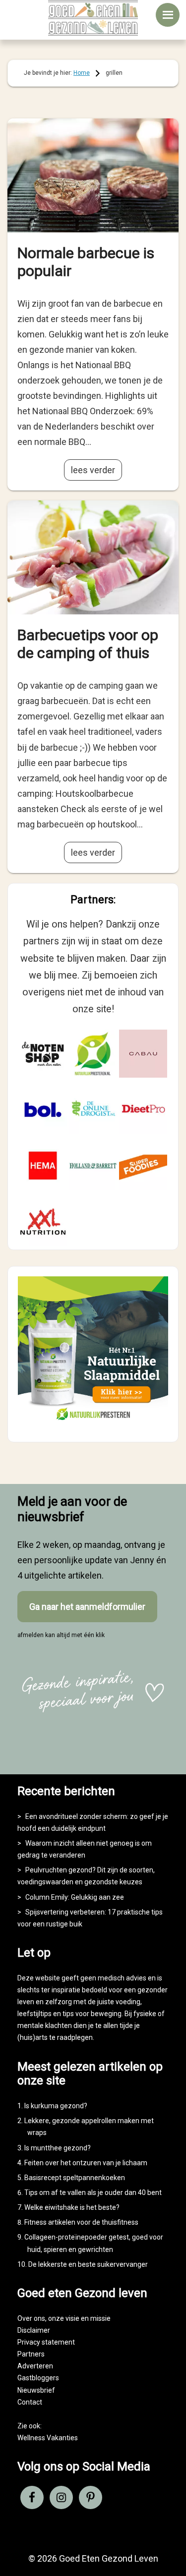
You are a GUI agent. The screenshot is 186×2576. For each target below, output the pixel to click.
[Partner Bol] (43, 1110)
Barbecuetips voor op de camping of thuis (88, 644)
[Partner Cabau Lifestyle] (143, 1054)
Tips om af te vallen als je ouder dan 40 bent (93, 2192)
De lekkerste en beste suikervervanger (88, 2264)
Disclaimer (34, 2330)
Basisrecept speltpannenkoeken (75, 2178)
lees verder (93, 470)
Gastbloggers (38, 2378)
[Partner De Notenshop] (43, 1054)
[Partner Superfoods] (143, 1166)
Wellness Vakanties (48, 2438)
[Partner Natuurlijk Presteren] (93, 1054)
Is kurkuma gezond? (56, 2106)
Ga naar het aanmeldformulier (87, 1607)
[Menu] (168, 15)
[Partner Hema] (43, 1166)
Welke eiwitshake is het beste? (72, 2207)
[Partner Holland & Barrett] (93, 1166)
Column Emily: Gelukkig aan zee (75, 1897)
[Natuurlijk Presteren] (93, 1423)
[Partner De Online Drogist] (93, 1110)
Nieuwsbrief (36, 2390)
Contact (30, 2402)
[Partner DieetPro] (143, 1110)
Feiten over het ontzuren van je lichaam (86, 2163)
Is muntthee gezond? (58, 2148)
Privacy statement (46, 2342)
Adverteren (35, 2366)
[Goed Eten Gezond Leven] (93, 18)
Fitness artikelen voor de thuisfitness (81, 2222)
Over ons (31, 2318)
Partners (31, 2354)
